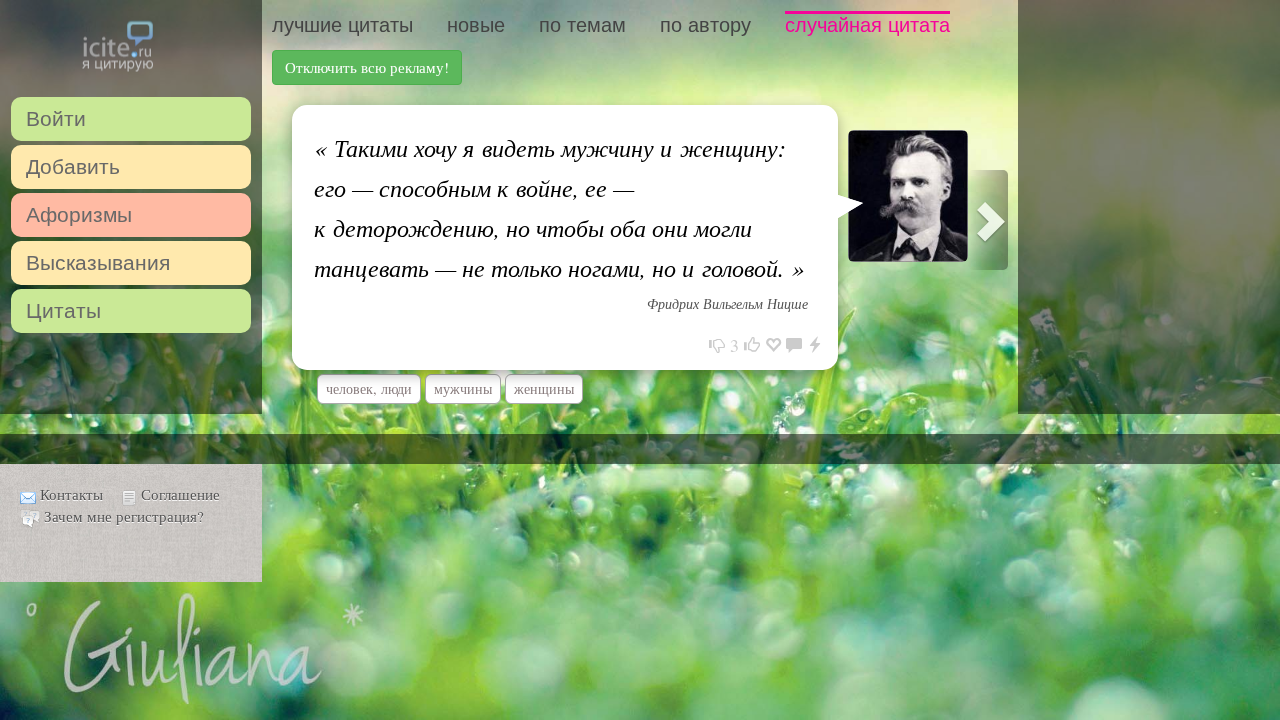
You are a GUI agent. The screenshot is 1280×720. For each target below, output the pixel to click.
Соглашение (180, 494)
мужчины (463, 388)
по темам (582, 25)
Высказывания (98, 262)
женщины (544, 388)
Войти (56, 118)
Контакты (71, 494)
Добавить (73, 166)
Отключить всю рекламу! (367, 67)
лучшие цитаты (342, 25)
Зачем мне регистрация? (124, 516)
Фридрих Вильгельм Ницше (727, 303)
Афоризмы (79, 214)
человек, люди (369, 388)
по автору (705, 25)
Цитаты (63, 310)
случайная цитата (867, 25)
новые (476, 25)
